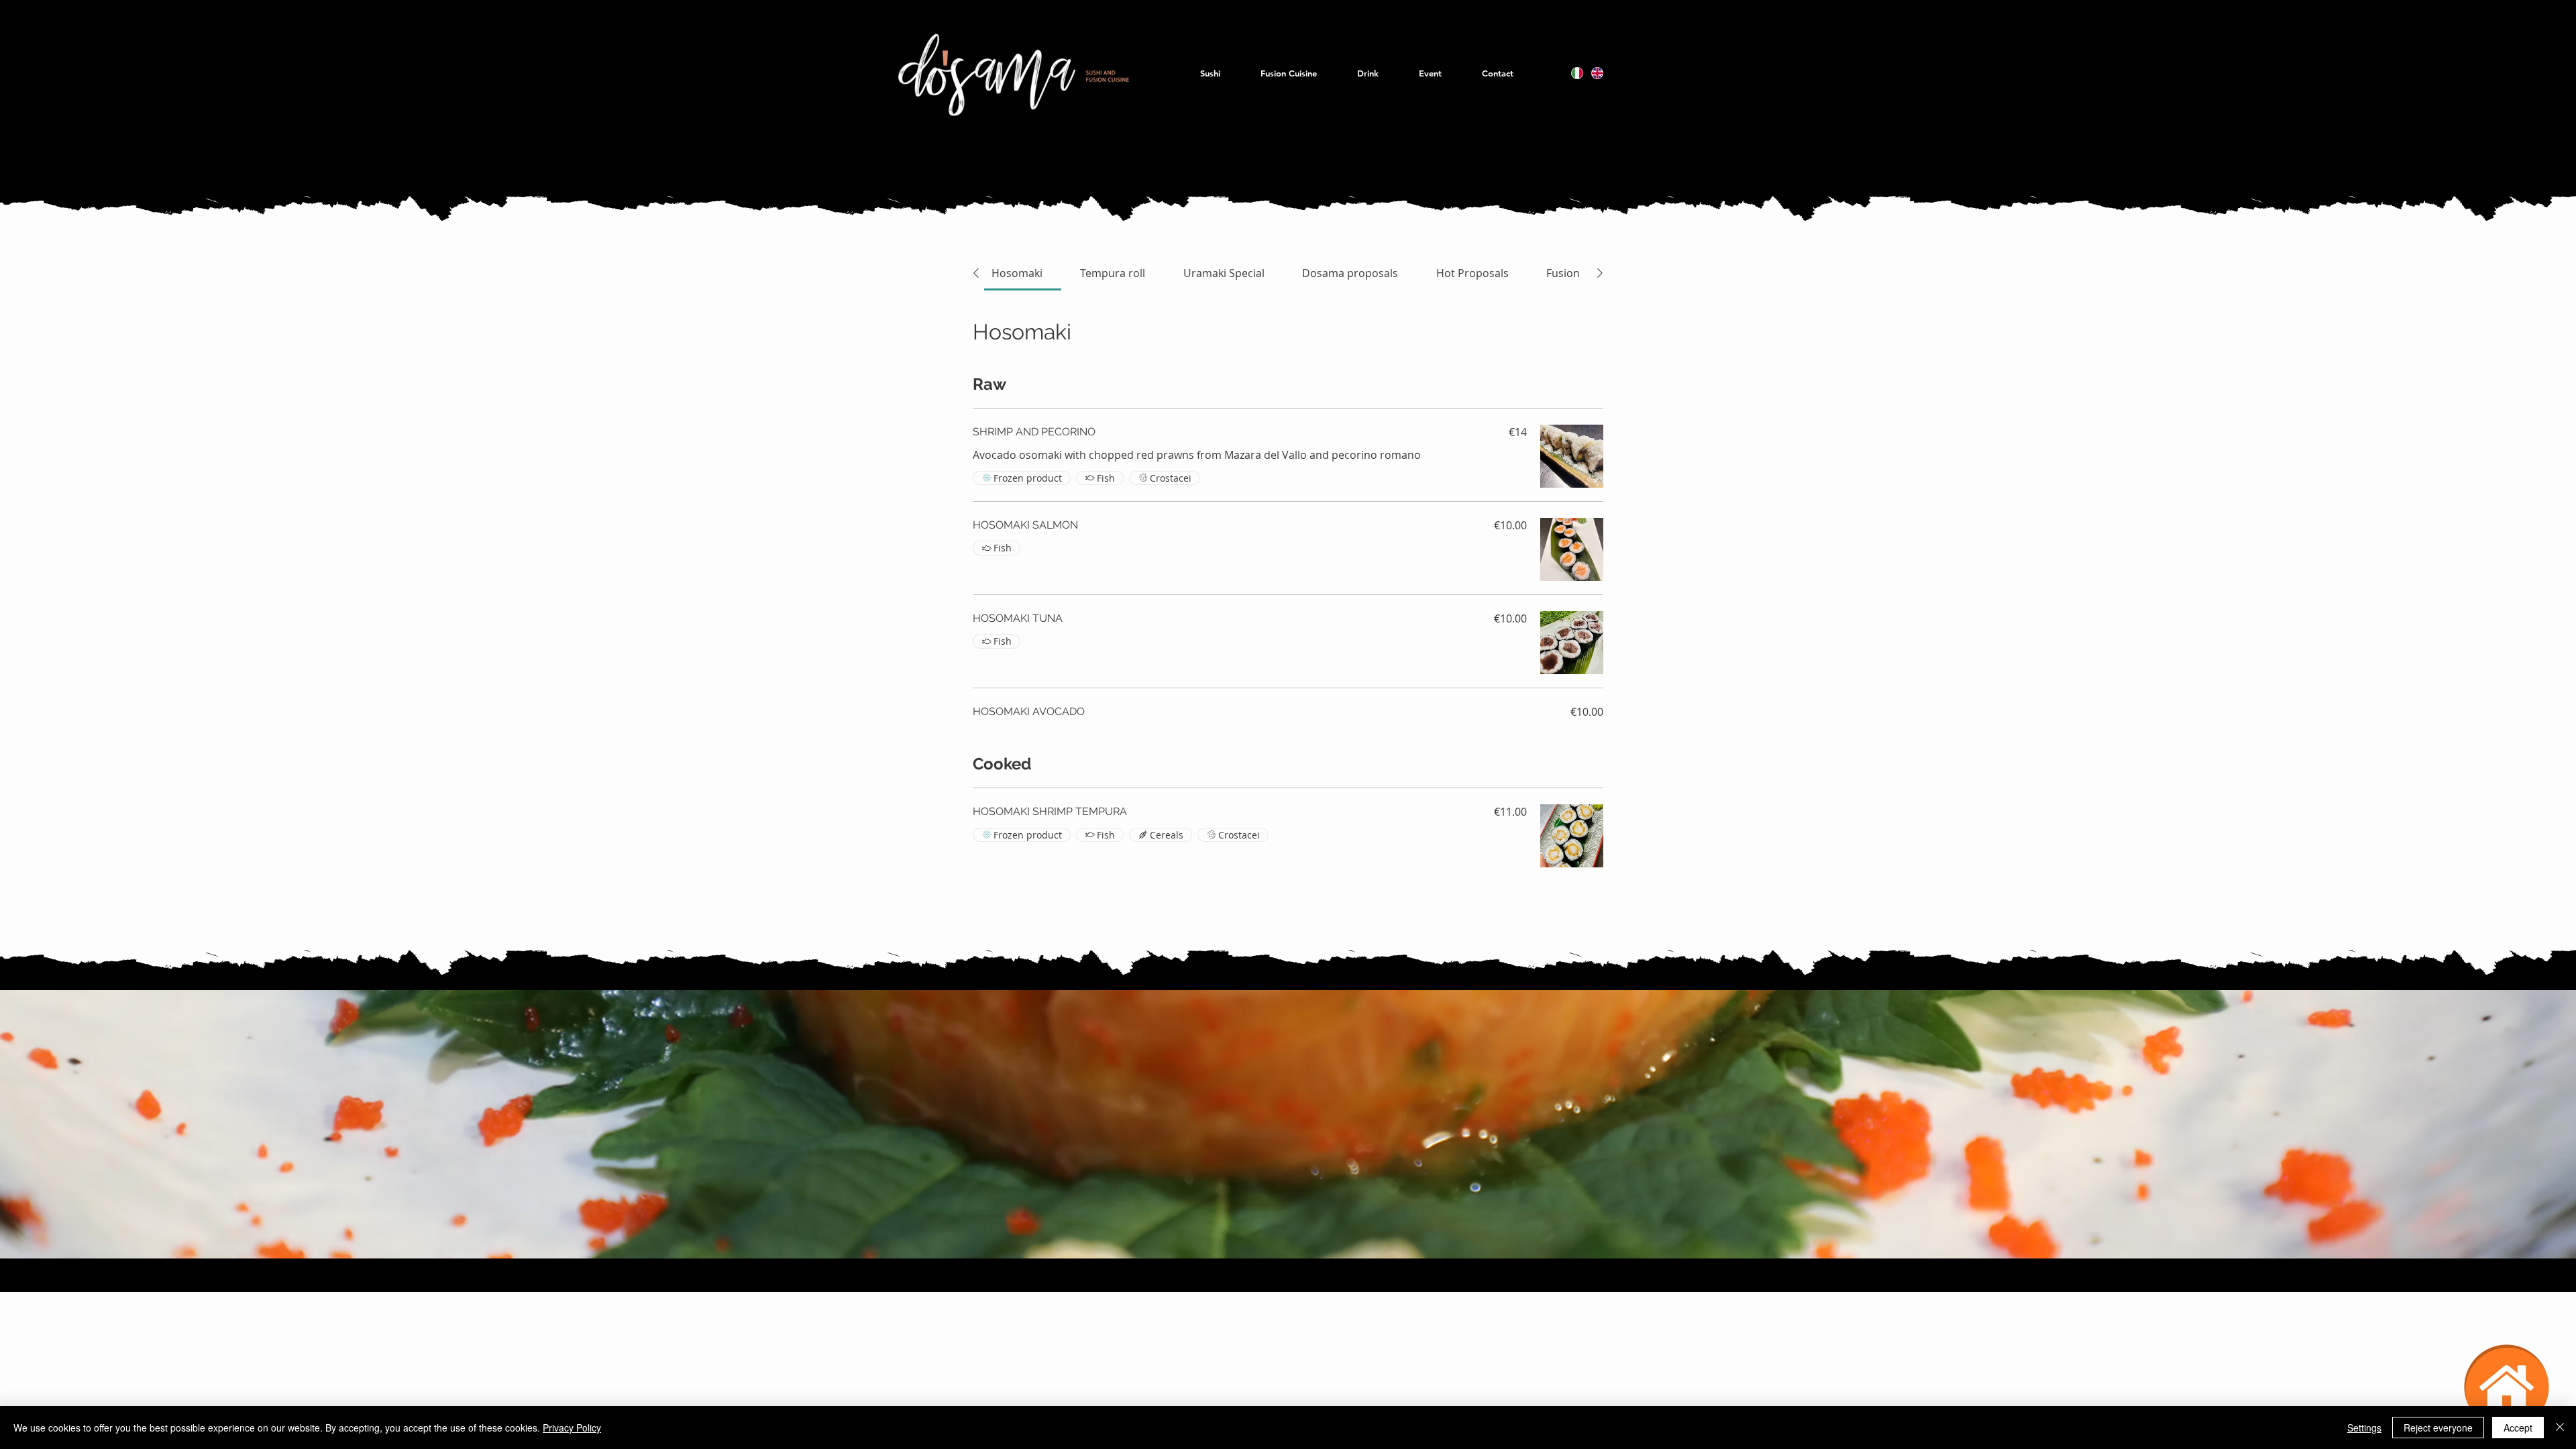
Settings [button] (2364, 1428)
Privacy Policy (572, 1428)
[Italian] (1577, 73)
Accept (2518, 1428)
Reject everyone (2438, 1428)
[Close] (2560, 1428)
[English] (1597, 73)
